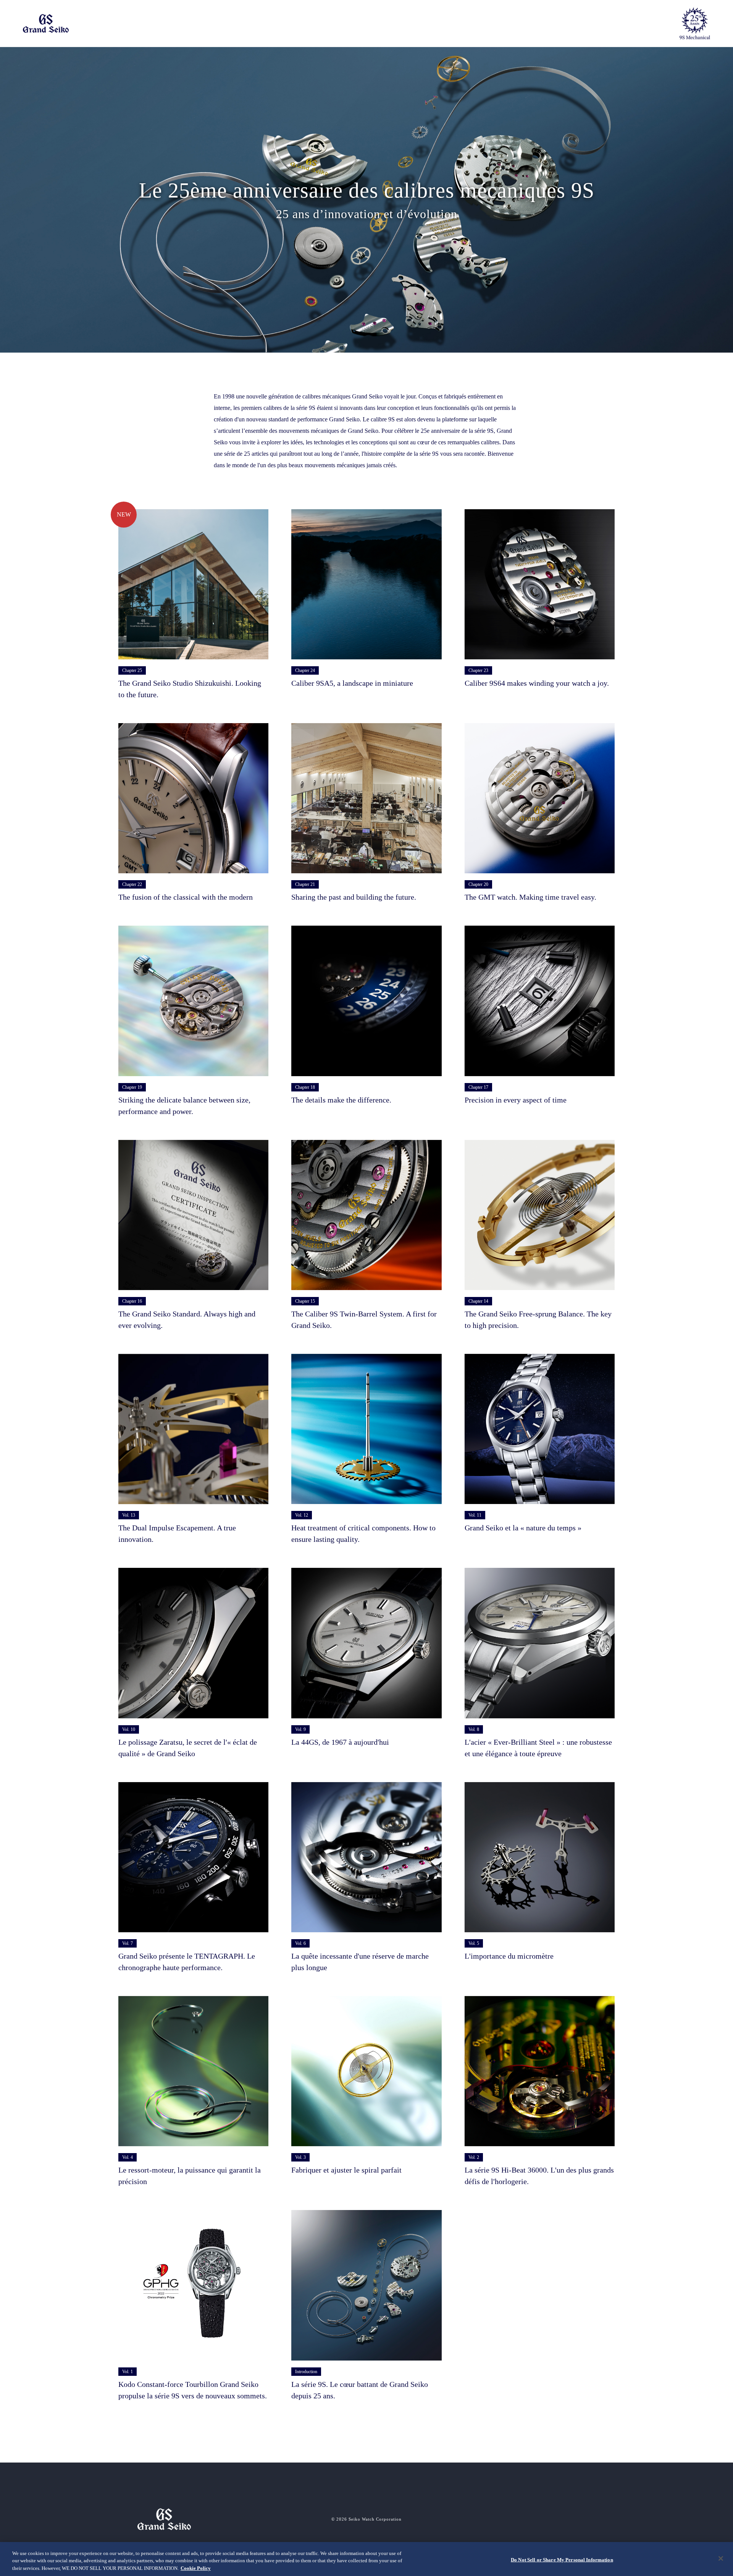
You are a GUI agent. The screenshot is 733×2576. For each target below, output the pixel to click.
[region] (366, 2559)
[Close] (721, 2558)
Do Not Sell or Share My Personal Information (562, 2559)
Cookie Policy (196, 2568)
